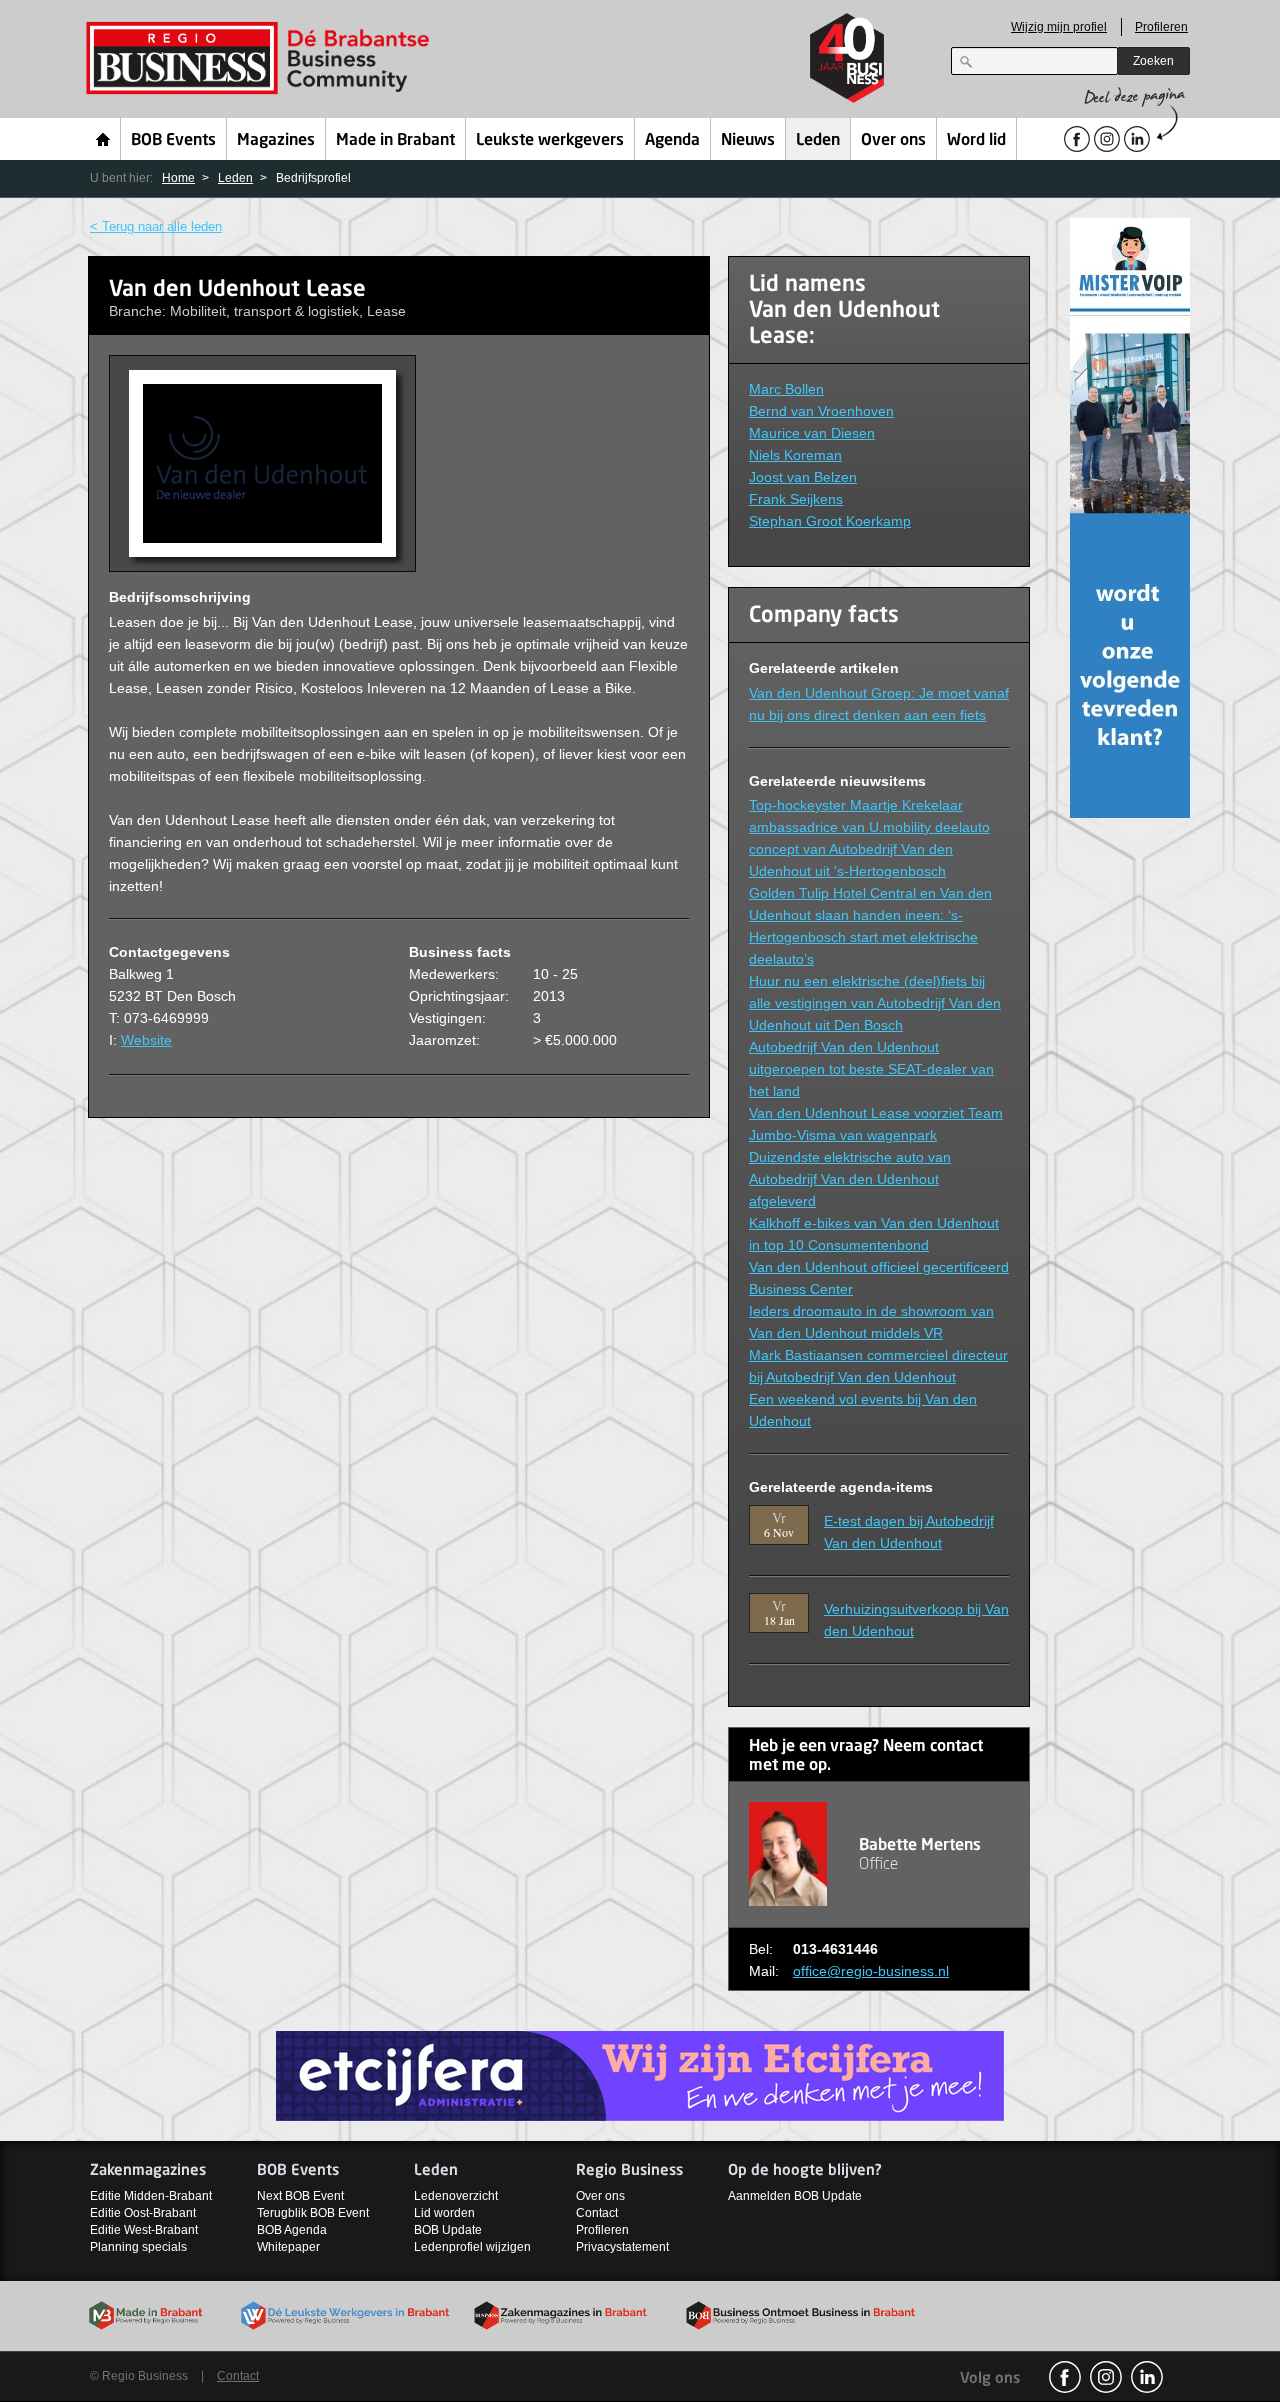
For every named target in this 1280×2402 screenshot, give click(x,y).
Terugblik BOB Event (313, 2213)
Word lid (976, 141)
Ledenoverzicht (456, 2196)
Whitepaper (288, 2247)
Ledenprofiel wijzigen (472, 2247)
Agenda (672, 141)
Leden (818, 141)
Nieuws (748, 141)
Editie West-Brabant (144, 2230)
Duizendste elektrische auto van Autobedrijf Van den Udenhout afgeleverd (850, 1179)
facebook (1065, 2377)
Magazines (276, 141)
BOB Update (448, 2230)
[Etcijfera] (640, 2075)
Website (146, 1040)
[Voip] (1130, 516)
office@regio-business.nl (871, 1971)
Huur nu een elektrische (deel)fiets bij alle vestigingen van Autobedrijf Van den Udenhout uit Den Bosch (875, 1003)
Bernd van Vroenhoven (821, 411)
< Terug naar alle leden (156, 226)
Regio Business (261, 58)
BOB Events (173, 141)
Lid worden (444, 2213)
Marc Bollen (786, 389)
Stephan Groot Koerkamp (830, 521)
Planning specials (138, 2247)
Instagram (1106, 2377)
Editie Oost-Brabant (143, 2213)
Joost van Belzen (803, 477)
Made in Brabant (395, 141)
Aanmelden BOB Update (795, 2196)
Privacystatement (622, 2247)
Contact (597, 2213)
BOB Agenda (292, 2230)
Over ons (893, 141)
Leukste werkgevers (550, 141)
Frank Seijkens (796, 499)
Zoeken (1153, 61)
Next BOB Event (300, 2196)
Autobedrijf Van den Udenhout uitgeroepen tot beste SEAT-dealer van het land (871, 1069)
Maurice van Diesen (812, 433)
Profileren (1161, 27)
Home (103, 139)
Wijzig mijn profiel (1059, 27)
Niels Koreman (795, 455)
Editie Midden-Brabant (151, 2196)
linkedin (1147, 2377)
